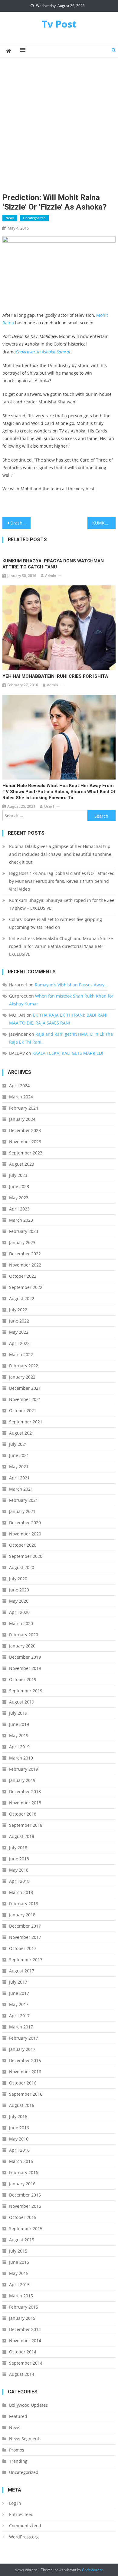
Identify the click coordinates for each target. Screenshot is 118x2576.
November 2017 (25, 1937)
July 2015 (18, 2251)
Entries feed (21, 2514)
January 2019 (22, 1780)
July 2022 (18, 1310)
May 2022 (19, 1332)
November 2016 (25, 2072)
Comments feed (25, 2526)
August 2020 (22, 1567)
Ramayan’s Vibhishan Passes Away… (71, 985)
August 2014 (22, 2374)
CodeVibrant (92, 2570)
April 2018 (19, 1881)
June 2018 (19, 1859)
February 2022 (24, 1366)
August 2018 (22, 1836)
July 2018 (18, 1848)
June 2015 (19, 2262)
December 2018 (25, 1791)
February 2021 (24, 1500)
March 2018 (21, 1892)
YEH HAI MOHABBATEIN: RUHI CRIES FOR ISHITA (55, 676)
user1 (49, 806)
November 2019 (25, 1668)
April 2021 (19, 1478)
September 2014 (26, 2363)
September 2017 (26, 1960)
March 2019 (21, 1758)
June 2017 (19, 1993)
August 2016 (22, 2105)
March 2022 (21, 1354)
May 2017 (19, 2004)
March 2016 (21, 2161)
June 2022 (19, 1321)
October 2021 (23, 1411)
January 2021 (22, 1511)
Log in (15, 2503)
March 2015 (21, 2296)
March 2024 (21, 1097)
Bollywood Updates (28, 2405)
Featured (18, 2416)
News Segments (25, 2439)
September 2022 (26, 1287)
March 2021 (21, 1489)
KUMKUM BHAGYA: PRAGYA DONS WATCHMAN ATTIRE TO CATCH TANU (53, 564)
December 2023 (25, 1130)
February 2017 (24, 2038)
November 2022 (25, 1265)
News (10, 218)
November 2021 (25, 1399)
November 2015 (25, 2206)
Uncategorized (34, 218)
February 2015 (24, 2307)
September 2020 (26, 1556)
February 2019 (24, 1769)
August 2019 (22, 1702)
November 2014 (25, 2341)
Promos (17, 2450)
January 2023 (22, 1242)
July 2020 (18, 1579)
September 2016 (26, 2094)
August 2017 (22, 1971)
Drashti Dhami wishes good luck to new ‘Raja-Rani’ (21, 523)
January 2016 (22, 2184)
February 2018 (24, 1904)
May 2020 (19, 1601)
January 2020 (22, 1646)
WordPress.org (24, 2537)
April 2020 (19, 1612)
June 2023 (19, 1186)
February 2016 (24, 2172)
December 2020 (25, 1523)
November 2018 (25, 1803)
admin (51, 576)
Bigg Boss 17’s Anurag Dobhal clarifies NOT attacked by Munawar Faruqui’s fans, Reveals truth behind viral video (62, 881)
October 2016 (23, 2083)
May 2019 (19, 1735)
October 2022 (23, 1276)
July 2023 (18, 1175)
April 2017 (19, 2016)
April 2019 (19, 1747)
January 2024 (22, 1119)
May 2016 (19, 2139)
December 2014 (25, 2329)
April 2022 (19, 1343)
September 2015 (26, 2228)
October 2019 (23, 1679)
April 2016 (19, 2150)
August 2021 (22, 1433)
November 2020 (25, 1534)
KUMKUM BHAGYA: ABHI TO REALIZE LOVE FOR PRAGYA (104, 523)
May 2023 (19, 1198)
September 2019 (26, 1691)
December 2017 (25, 1926)
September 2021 (26, 1422)
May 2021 (19, 1467)
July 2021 (18, 1444)
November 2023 (25, 1142)
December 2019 (25, 1657)
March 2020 (21, 1623)
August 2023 (22, 1164)
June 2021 (19, 1455)
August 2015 (22, 2240)
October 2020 (23, 1545)
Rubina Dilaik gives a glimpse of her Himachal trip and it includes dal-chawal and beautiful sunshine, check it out (61, 854)
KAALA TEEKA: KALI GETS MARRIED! (68, 1053)
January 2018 (22, 1915)
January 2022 (22, 1377)
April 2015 (19, 2285)
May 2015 (19, 2273)
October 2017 (23, 1948)
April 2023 (19, 1209)
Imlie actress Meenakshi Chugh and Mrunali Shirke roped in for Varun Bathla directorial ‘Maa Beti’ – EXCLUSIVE (61, 946)
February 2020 (24, 1635)
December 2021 (25, 1388)
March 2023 (21, 1220)
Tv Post (59, 24)
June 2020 (19, 1590)
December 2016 (25, 2060)
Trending (18, 2461)
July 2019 (18, 1713)
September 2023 (26, 1153)
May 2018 (19, 1870)
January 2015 (22, 2318)
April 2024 (19, 1086)
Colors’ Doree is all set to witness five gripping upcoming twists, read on (56, 923)
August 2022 (22, 1298)
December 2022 (25, 1254)
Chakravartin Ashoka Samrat (43, 352)
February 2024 (24, 1108)
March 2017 (21, 2027)
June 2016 (19, 2128)
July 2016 (18, 2116)
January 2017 (22, 2049)
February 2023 (24, 1231)
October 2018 (23, 1814)
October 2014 (23, 2352)
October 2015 (23, 2217)
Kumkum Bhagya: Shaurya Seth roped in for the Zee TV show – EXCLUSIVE (62, 904)
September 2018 (26, 1825)
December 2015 (25, 2195)
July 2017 (18, 1982)
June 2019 (19, 1724)
